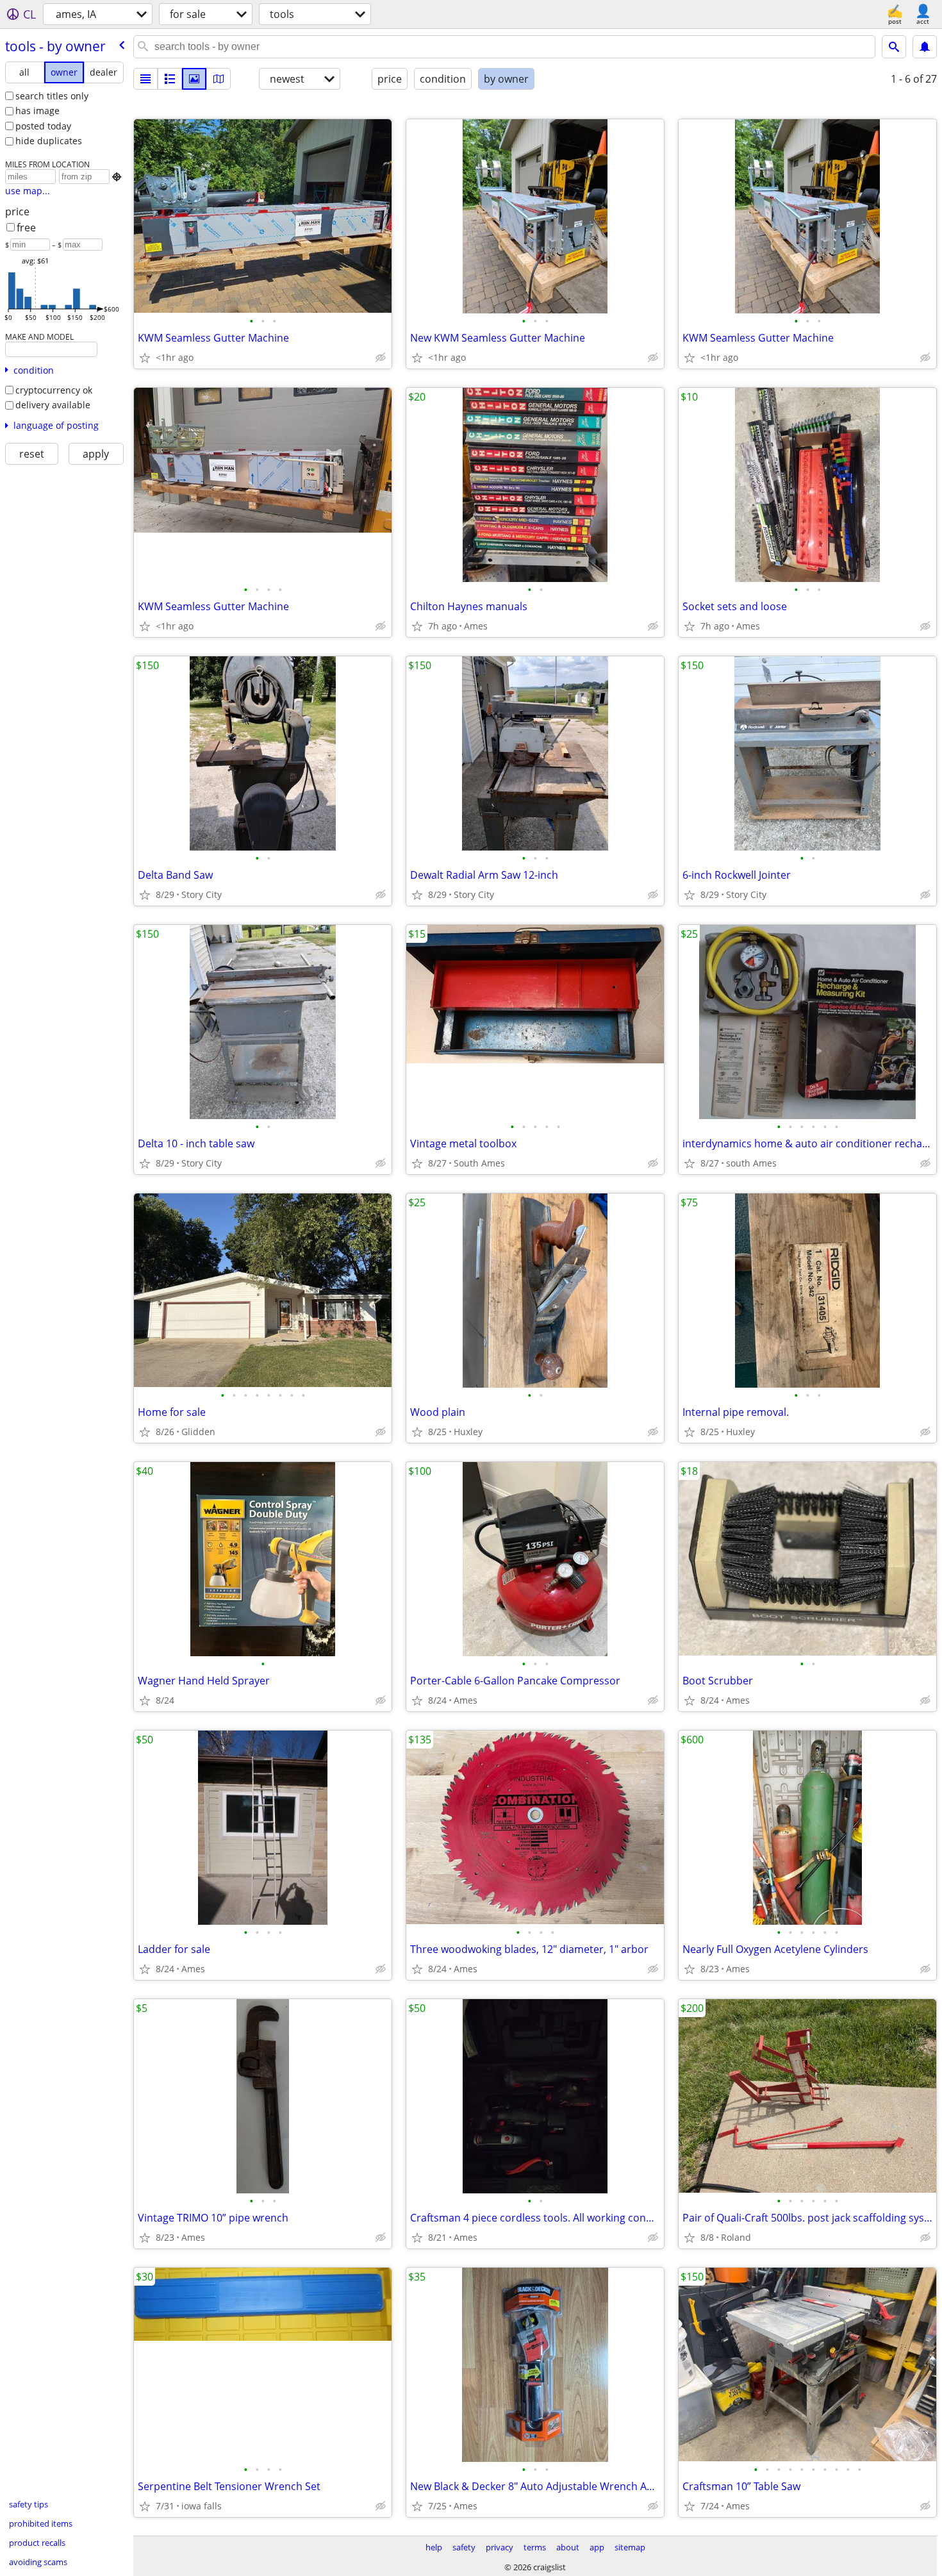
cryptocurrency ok (54, 390)
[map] (219, 79)
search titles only (52, 96)
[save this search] (925, 47)
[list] (145, 79)
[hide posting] (381, 358)
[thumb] (170, 79)
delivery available (53, 405)
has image (37, 111)
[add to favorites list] (145, 358)
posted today (43, 126)
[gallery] (194, 79)
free (26, 228)
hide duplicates (49, 141)
